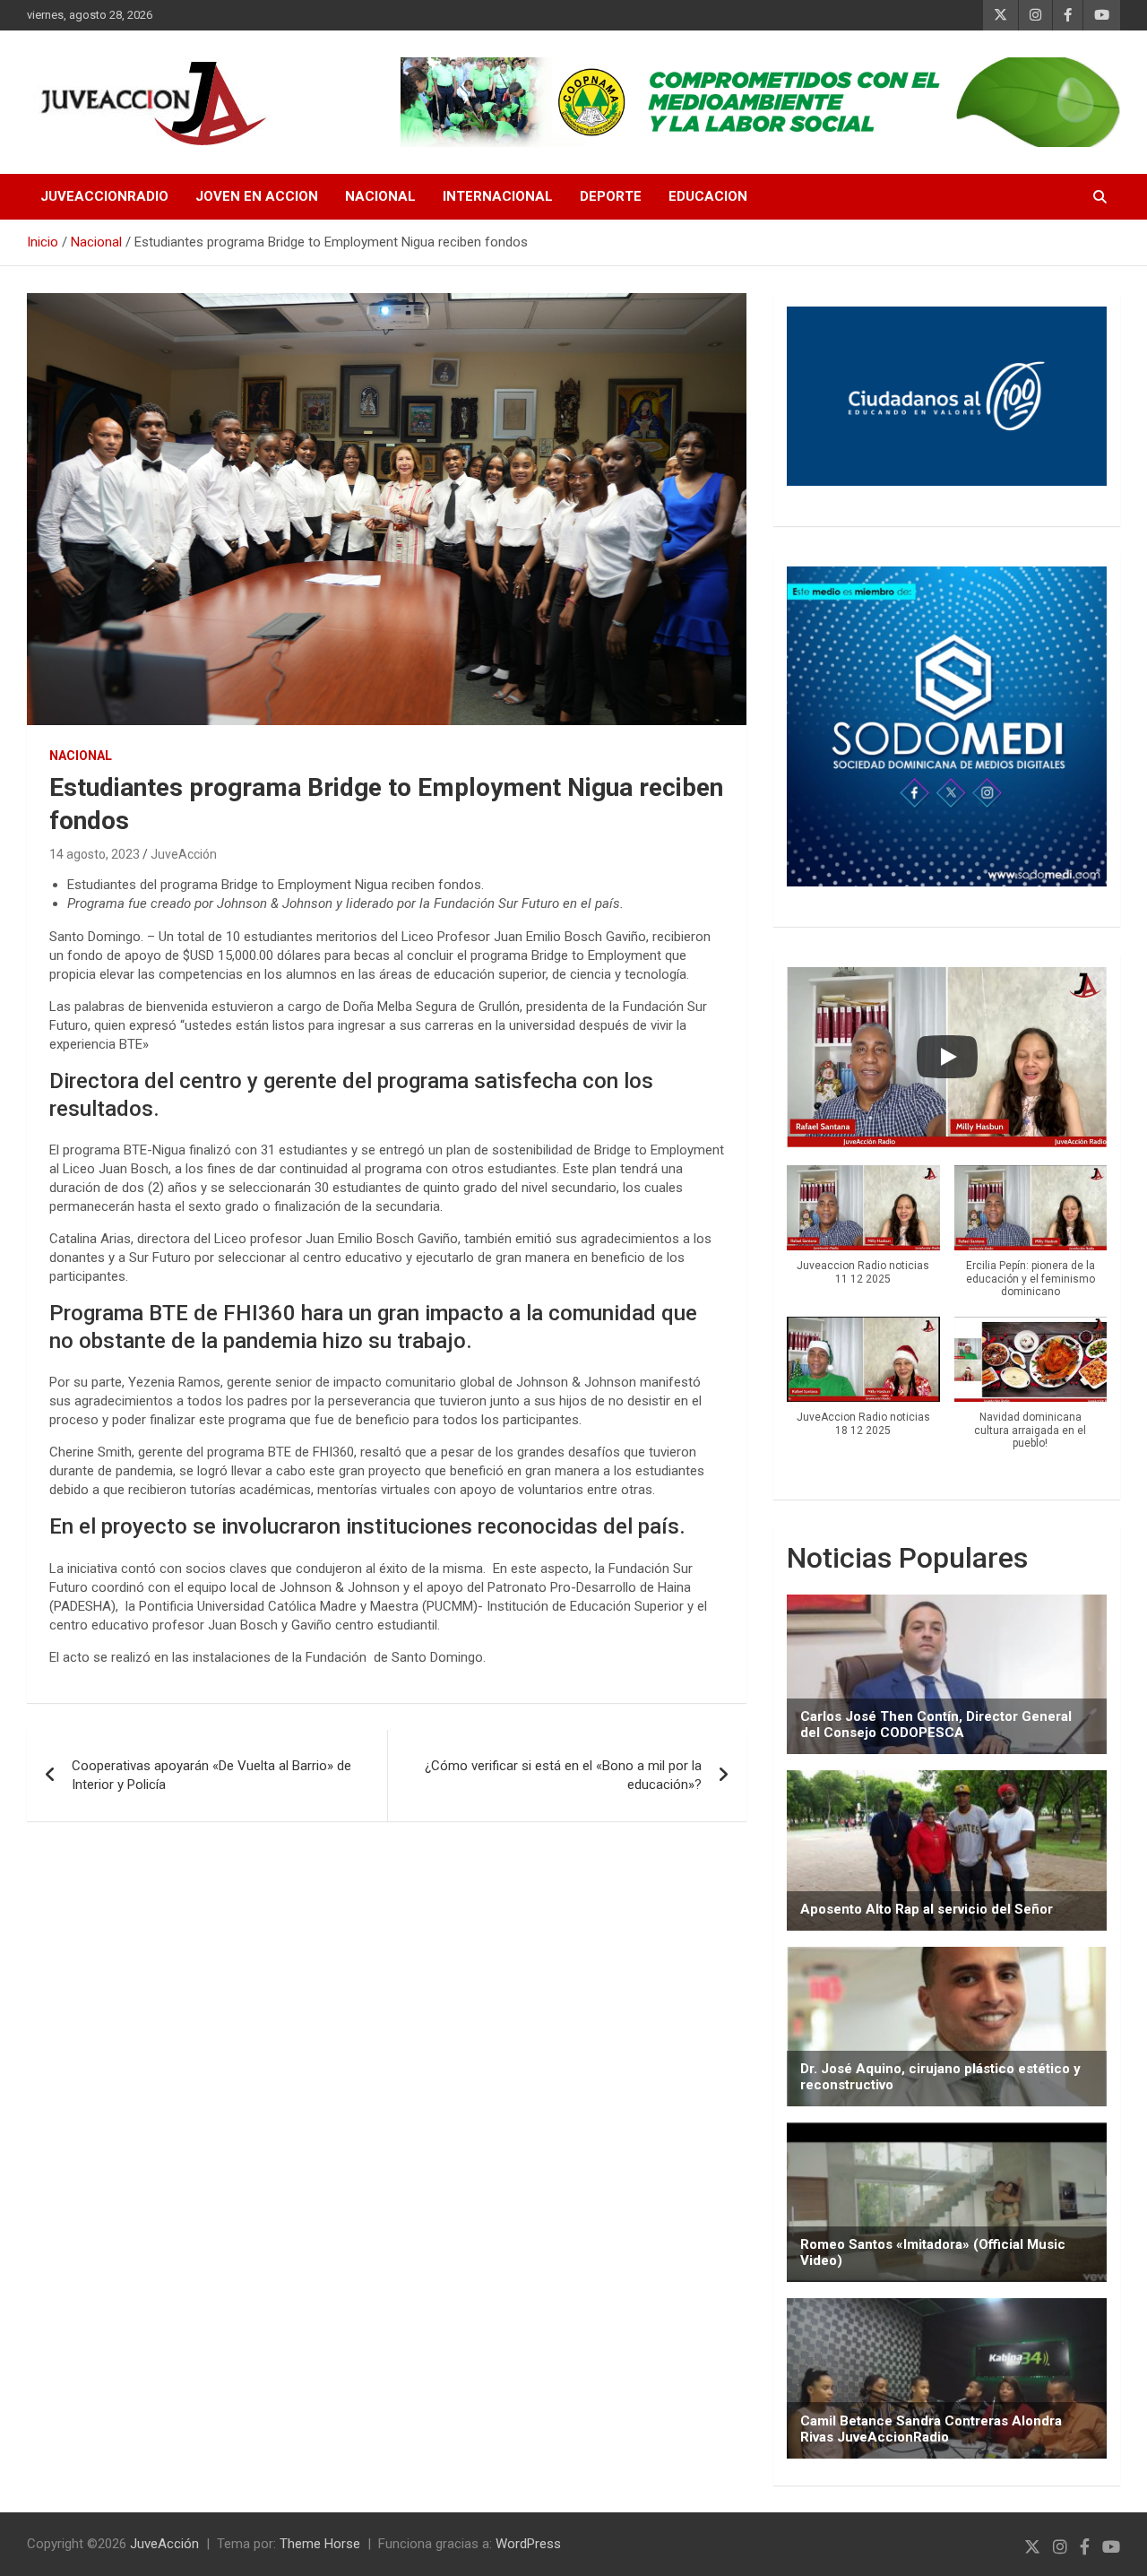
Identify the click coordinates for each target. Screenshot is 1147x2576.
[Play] (947, 1057)
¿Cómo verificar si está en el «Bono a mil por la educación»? (563, 1775)
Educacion (708, 196)
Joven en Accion (257, 196)
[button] (863, 1235)
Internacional (498, 196)
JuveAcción (184, 854)
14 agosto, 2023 (95, 854)
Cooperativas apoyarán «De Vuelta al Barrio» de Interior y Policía (211, 1775)
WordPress (528, 2544)
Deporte (611, 196)
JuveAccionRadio (104, 196)
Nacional (380, 196)
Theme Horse (320, 2544)
